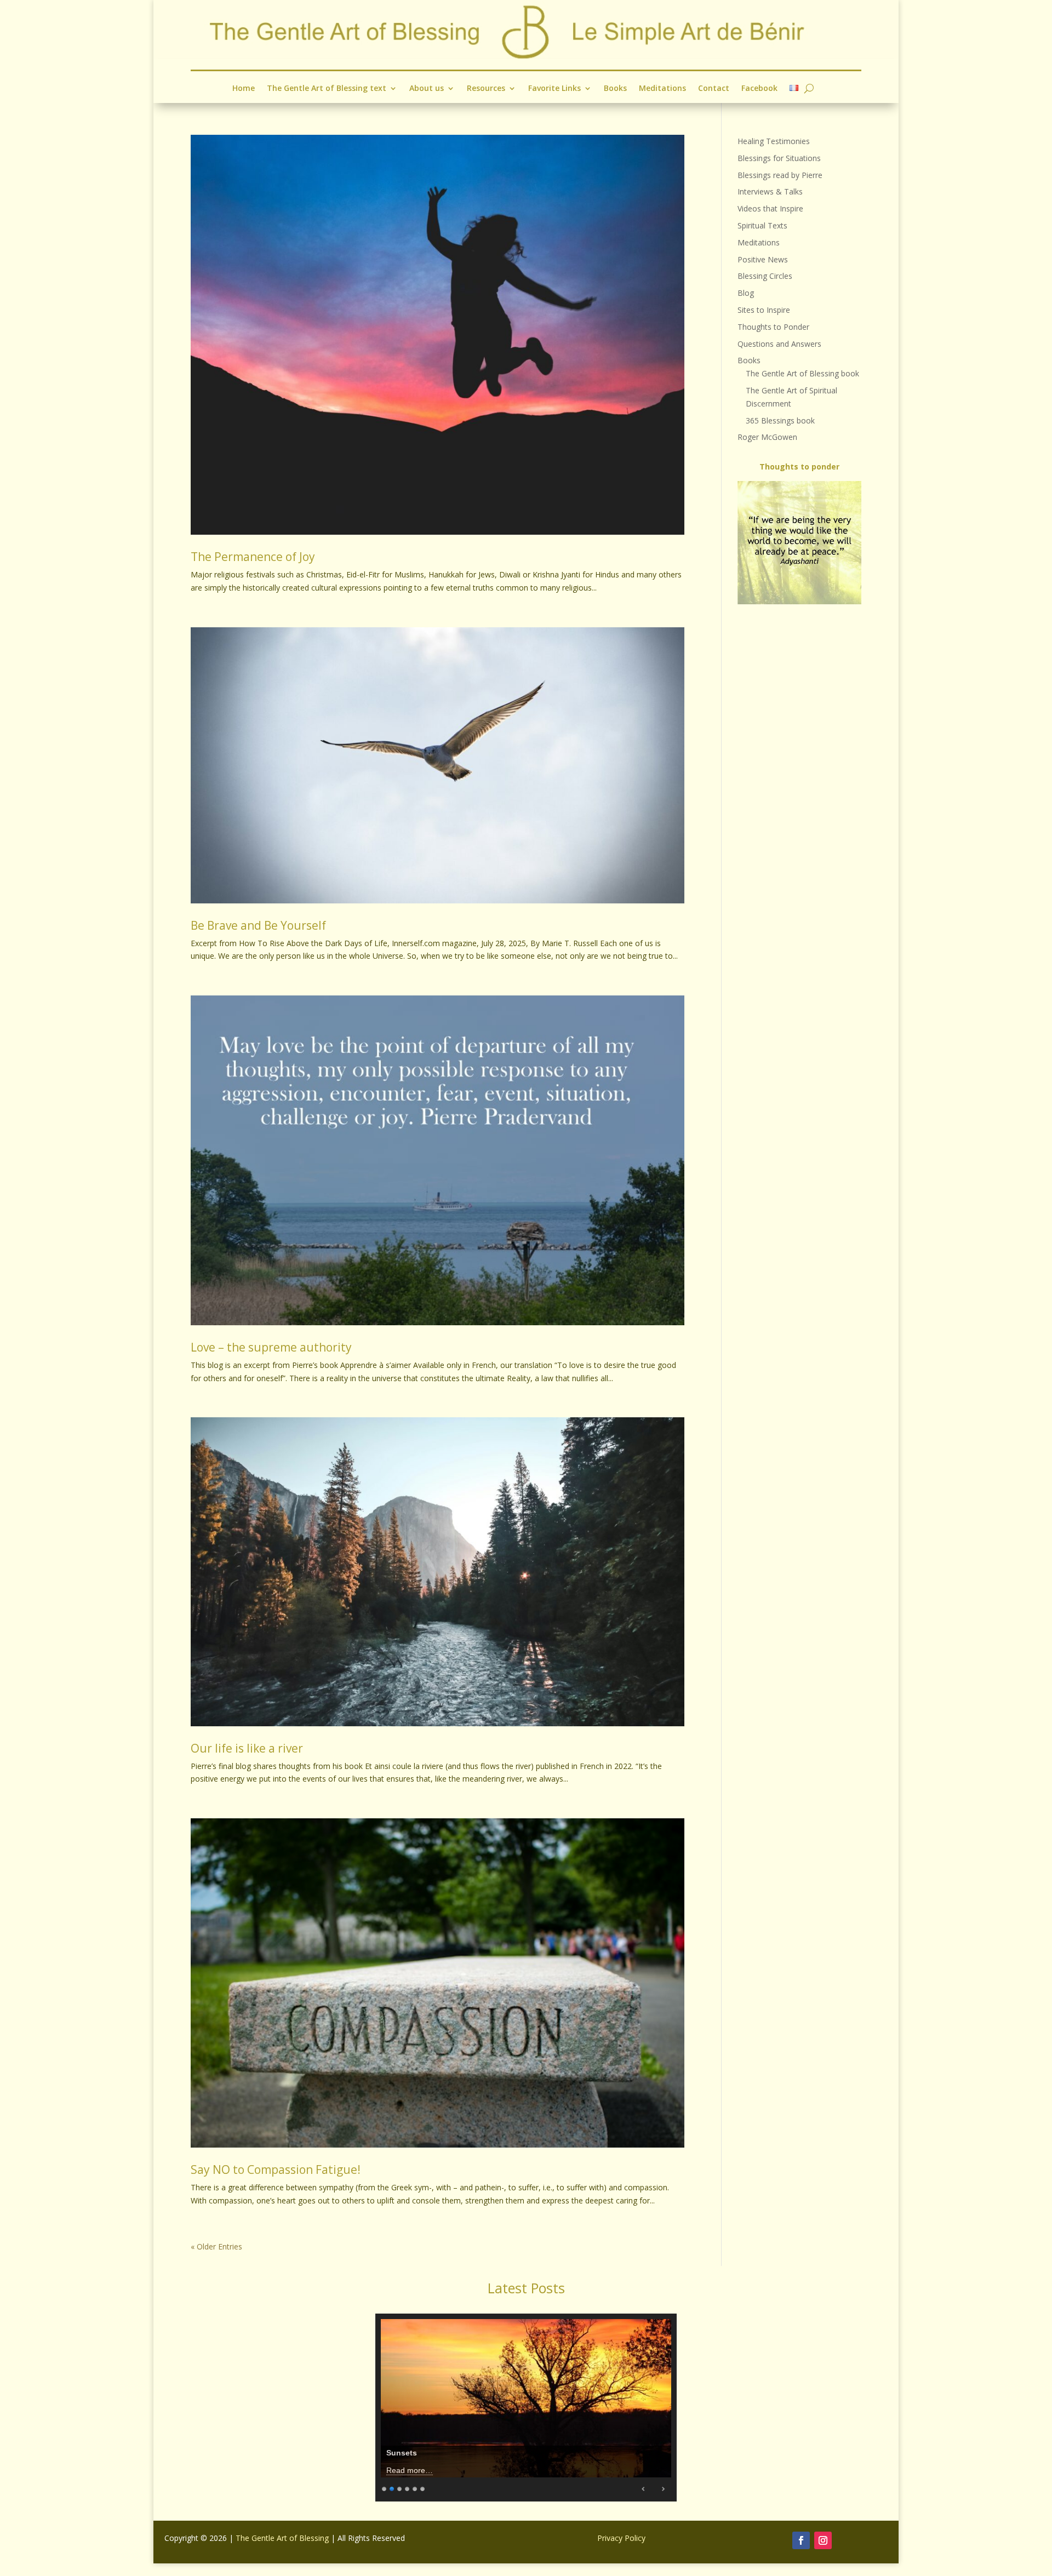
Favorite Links (554, 89)
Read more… (410, 2470)
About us (427, 89)
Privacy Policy (621, 2538)
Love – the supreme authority (271, 1347)
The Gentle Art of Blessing (282, 2538)
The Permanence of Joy (253, 557)
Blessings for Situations (779, 158)
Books (615, 89)
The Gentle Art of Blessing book (802, 373)
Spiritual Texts (762, 225)
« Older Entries (216, 2246)
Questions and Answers (779, 344)
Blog (746, 293)
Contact (714, 89)
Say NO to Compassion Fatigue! (276, 2169)
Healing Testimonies (774, 141)
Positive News (763, 259)
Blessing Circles (765, 276)
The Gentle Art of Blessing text (327, 89)
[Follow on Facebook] (801, 2540)
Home (244, 89)
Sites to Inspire (764, 310)
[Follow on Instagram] (823, 2540)
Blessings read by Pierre (780, 175)
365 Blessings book (780, 420)
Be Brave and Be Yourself (258, 925)
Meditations (662, 89)
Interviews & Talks (770, 191)
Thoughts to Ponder (773, 327)
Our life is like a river (247, 1748)
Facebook (759, 89)
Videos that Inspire (770, 208)
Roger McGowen (767, 437)
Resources (486, 89)
